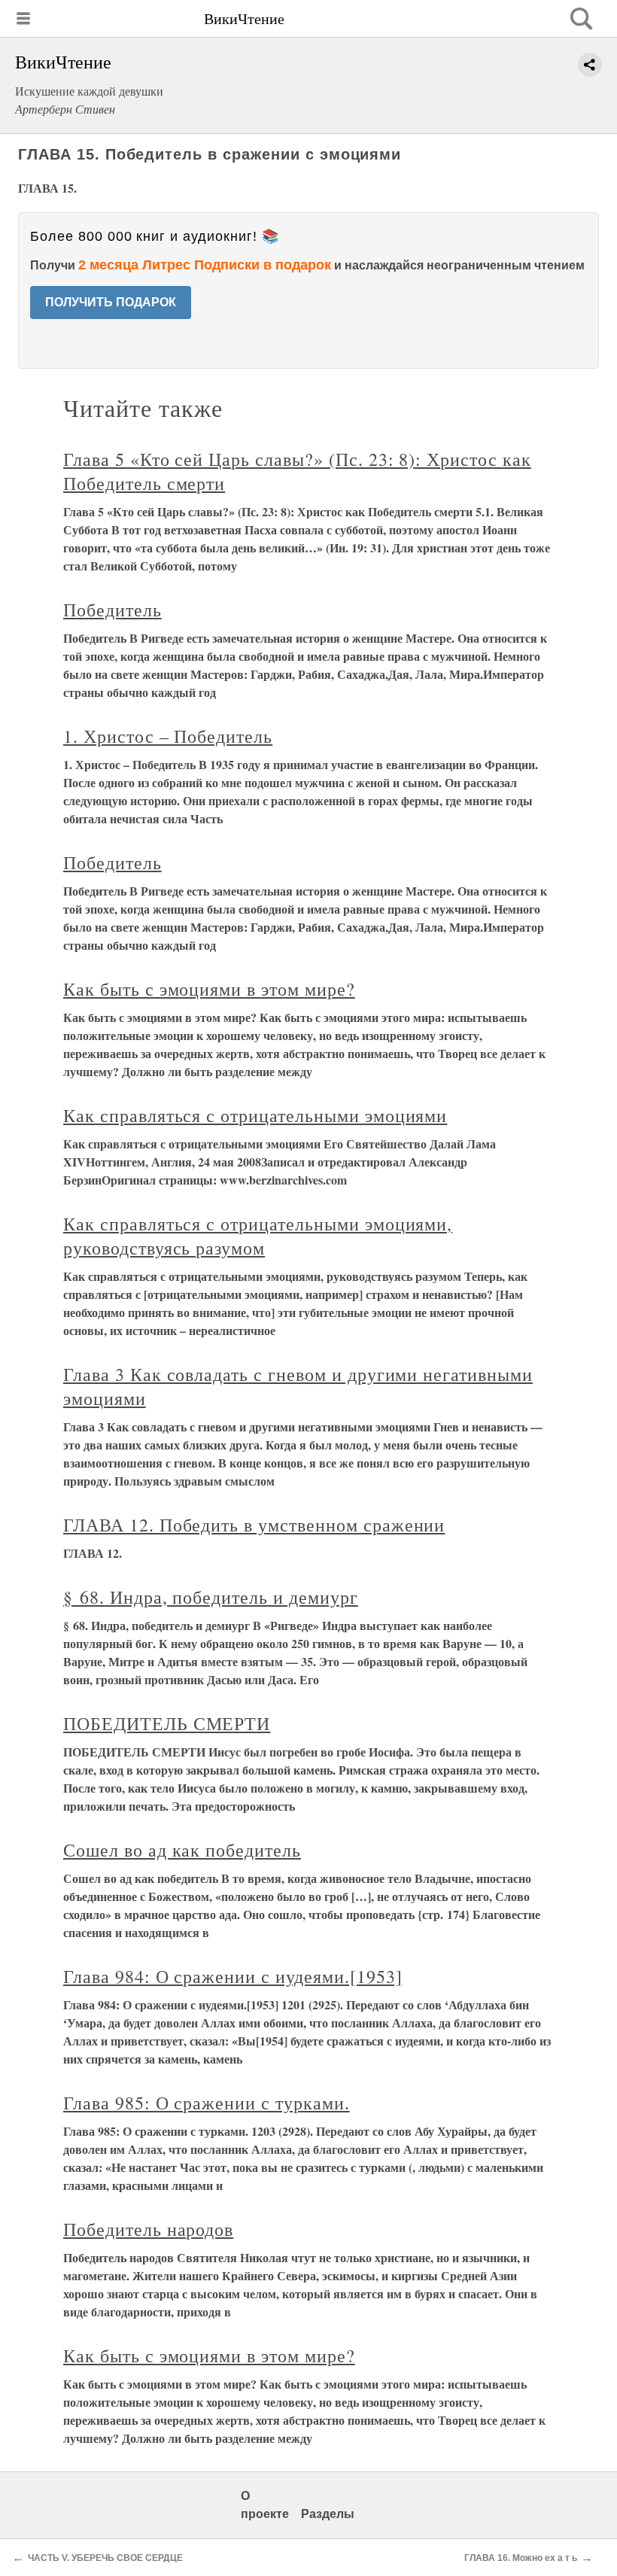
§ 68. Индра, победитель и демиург (211, 1597)
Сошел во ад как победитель (182, 1850)
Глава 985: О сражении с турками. (207, 2103)
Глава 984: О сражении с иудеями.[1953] (233, 1976)
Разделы (328, 2514)
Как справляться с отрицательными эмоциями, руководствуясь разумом (258, 1236)
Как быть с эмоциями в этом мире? (209, 989)
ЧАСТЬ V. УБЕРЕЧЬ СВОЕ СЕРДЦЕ (105, 2558)
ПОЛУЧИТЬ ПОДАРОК (111, 302)
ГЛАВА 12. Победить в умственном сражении (254, 1525)
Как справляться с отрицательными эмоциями (255, 1115)
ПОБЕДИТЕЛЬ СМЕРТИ (167, 1723)
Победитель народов (148, 2229)
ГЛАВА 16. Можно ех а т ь (521, 2558)
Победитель (112, 610)
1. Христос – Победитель (168, 736)
